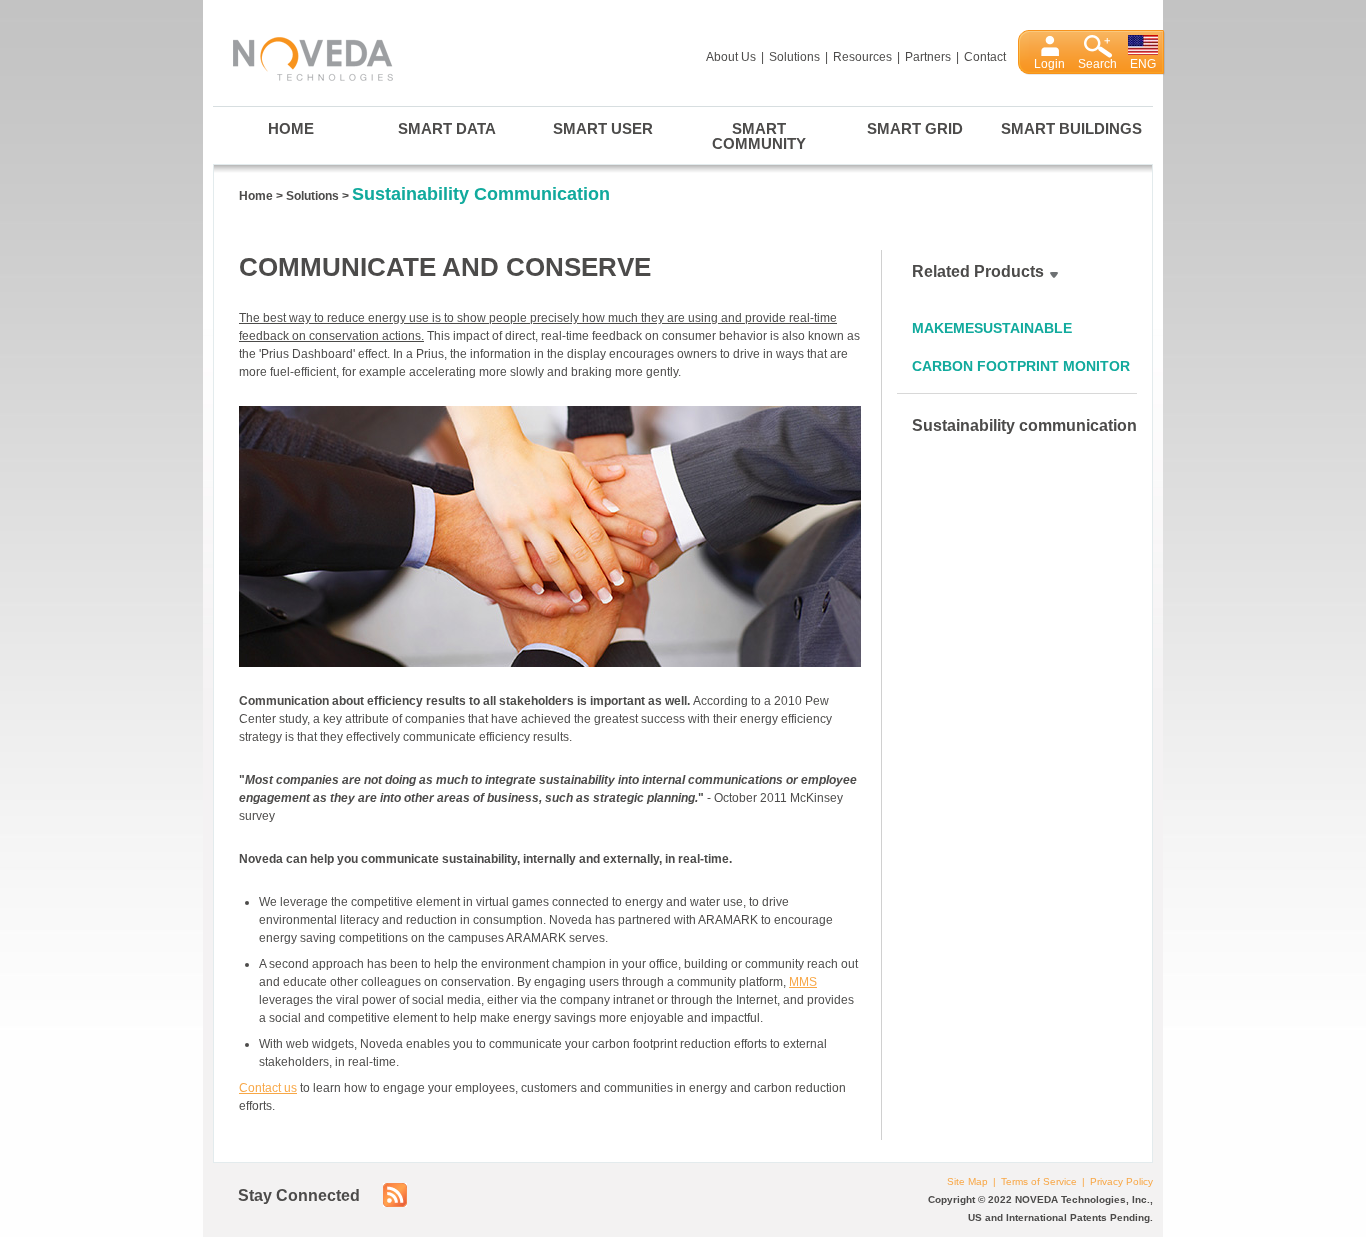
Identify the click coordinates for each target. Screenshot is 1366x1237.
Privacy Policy (1121, 1181)
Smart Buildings (1071, 128)
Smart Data (447, 128)
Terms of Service (1039, 1181)
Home (291, 128)
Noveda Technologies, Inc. (303, 55)
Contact (985, 57)
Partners (928, 57)
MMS (803, 982)
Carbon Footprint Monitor (1021, 366)
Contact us (268, 1088)
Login (1049, 64)
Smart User (603, 128)
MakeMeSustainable (992, 328)
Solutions (794, 57)
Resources (862, 57)
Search (1097, 64)
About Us (731, 57)
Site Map (967, 1181)
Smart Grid (915, 128)
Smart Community (759, 136)
